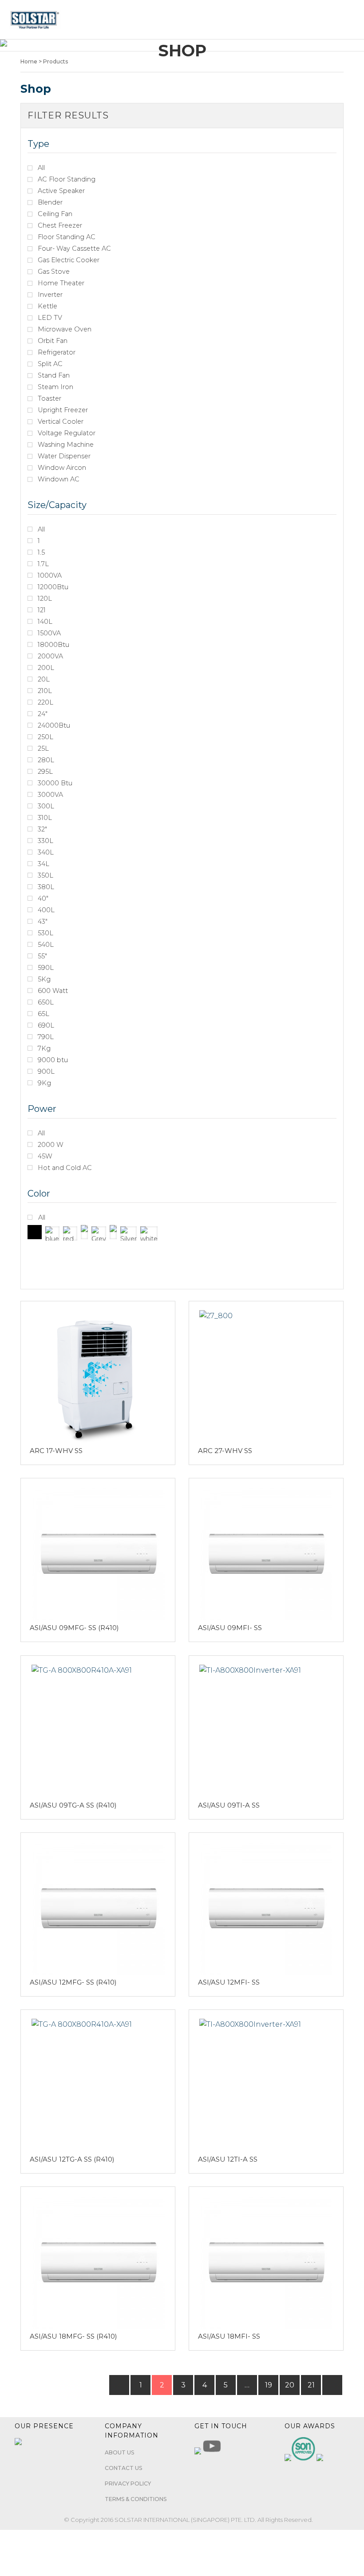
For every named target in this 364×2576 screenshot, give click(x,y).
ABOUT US (119, 2452)
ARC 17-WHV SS (56, 1451)
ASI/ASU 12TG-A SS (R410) (72, 2159)
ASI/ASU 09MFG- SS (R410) (74, 1628)
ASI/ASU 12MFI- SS (229, 1982)
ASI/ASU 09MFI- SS (230, 1628)
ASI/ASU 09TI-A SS (229, 1805)
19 (269, 2385)
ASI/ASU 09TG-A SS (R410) (73, 1805)
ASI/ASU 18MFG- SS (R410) (73, 2336)
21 (311, 2385)
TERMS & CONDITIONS (136, 2499)
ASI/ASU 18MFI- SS (229, 2336)
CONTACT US (123, 2468)
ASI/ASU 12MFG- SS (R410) (73, 1982)
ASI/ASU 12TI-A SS (228, 2159)
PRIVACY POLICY (128, 2483)
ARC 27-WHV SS (225, 1451)
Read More (94, 1372)
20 (290, 2385)
